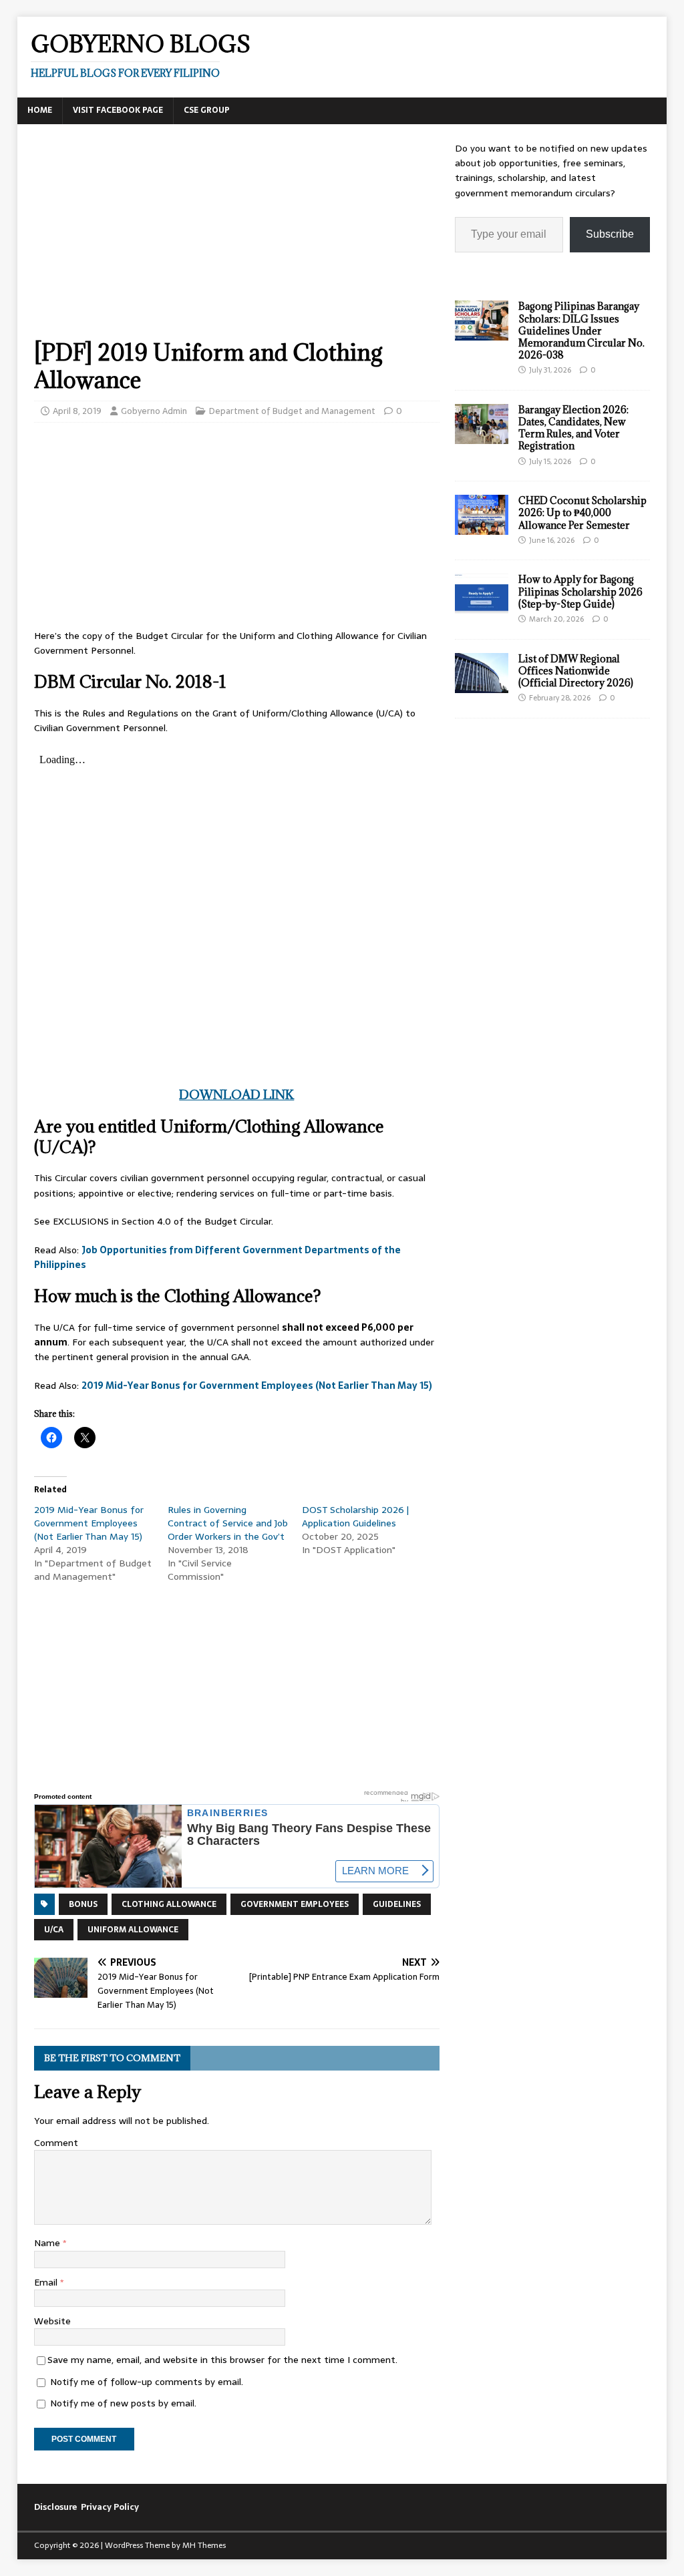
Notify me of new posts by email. (123, 2403)
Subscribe (610, 234)
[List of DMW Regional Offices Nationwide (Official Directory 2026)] (482, 685)
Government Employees (295, 1904)
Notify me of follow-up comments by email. (147, 2382)
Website (52, 2321)
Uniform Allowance (133, 1930)
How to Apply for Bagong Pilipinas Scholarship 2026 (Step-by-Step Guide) (580, 591)
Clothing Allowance (169, 1904)
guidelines (397, 1904)
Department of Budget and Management (292, 411)
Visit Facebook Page (118, 110)
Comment (56, 2143)
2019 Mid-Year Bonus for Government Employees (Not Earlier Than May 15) (257, 1385)
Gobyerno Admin (154, 411)
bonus (83, 1904)
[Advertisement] (237, 240)
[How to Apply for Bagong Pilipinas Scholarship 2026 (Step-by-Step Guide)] (482, 606)
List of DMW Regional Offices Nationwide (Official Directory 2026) (576, 671)
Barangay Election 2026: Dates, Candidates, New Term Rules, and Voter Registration (573, 428)
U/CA (54, 1930)
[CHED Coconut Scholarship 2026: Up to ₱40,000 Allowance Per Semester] (482, 527)
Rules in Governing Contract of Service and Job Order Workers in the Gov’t (228, 1523)
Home (40, 110)
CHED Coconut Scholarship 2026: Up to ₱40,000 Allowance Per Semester (582, 512)
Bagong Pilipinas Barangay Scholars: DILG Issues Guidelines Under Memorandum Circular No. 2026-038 (581, 331)
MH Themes (204, 2545)
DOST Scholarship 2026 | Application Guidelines (355, 1516)
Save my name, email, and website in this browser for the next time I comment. (222, 2360)
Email (47, 2282)
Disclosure (55, 2507)
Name (48, 2243)
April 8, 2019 (77, 411)
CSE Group (207, 110)
